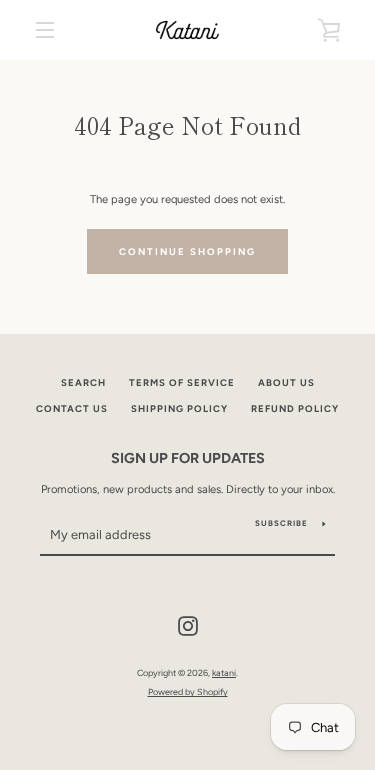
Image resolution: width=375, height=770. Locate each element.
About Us (286, 382)
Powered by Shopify (188, 691)
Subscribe (281, 523)
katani (224, 672)
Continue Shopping (187, 251)
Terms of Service (182, 382)
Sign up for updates (188, 458)
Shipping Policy (179, 408)
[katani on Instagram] (188, 625)
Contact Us (72, 408)
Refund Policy (295, 408)
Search (83, 382)
